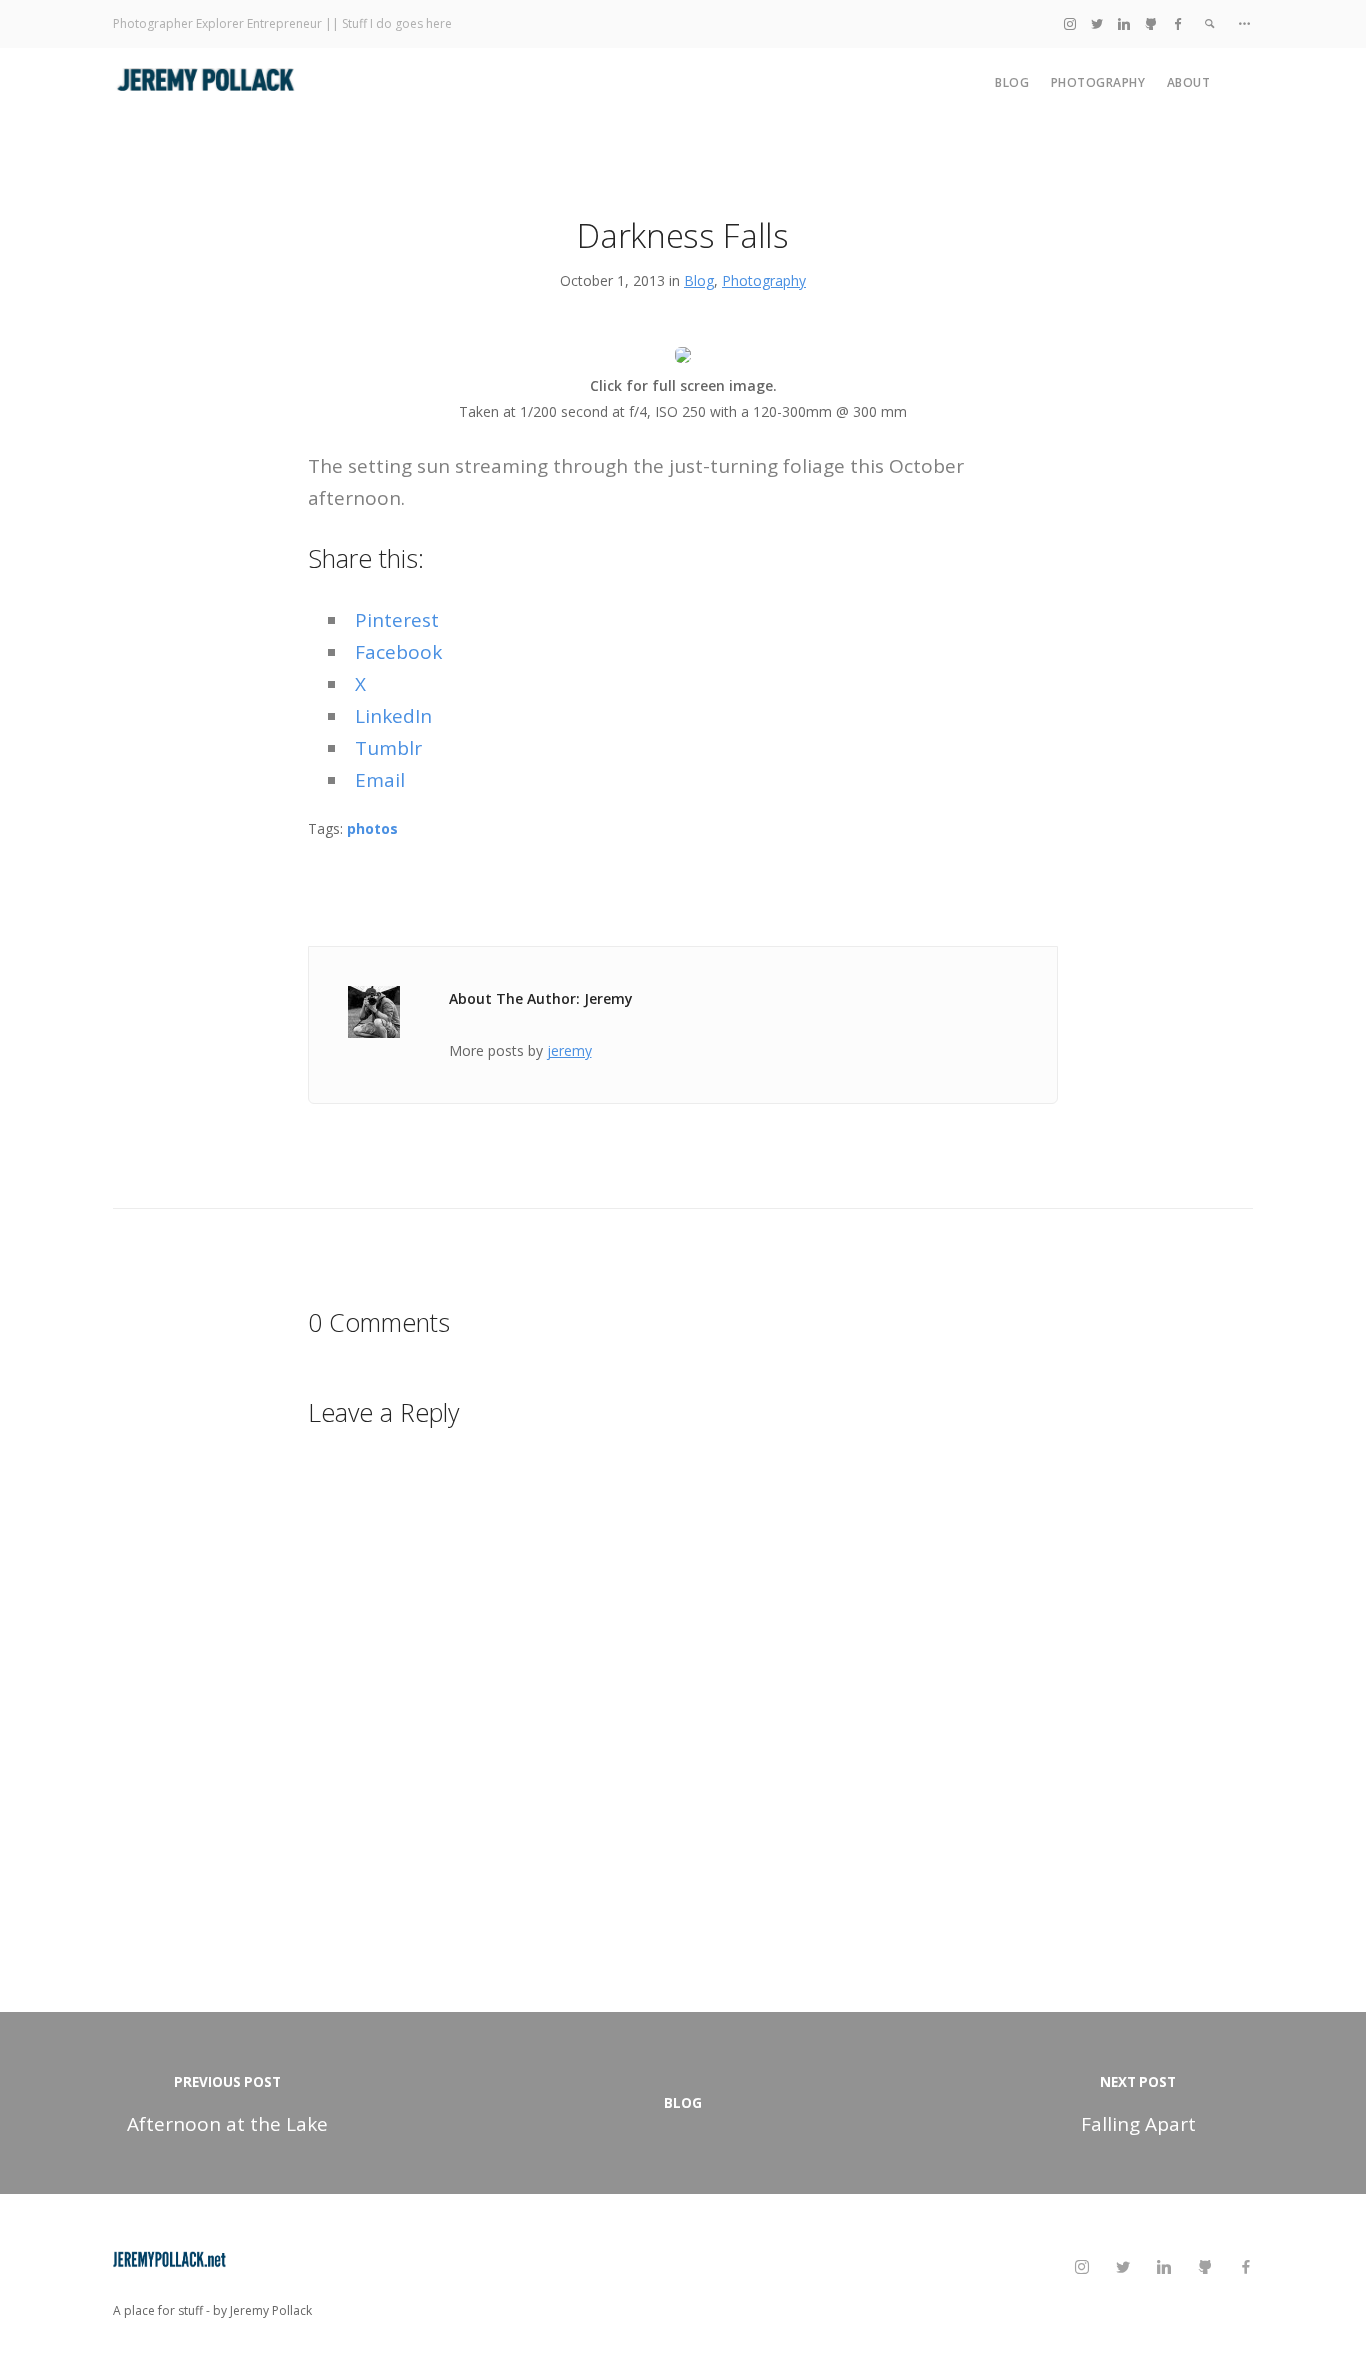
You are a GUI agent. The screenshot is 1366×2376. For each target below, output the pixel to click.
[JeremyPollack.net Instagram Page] (1070, 23)
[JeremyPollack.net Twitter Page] (1097, 23)
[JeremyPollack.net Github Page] (1151, 23)
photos (372, 828)
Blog (1012, 82)
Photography (1098, 82)
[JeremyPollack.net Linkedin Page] (1124, 23)
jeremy (569, 1050)
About (1189, 82)
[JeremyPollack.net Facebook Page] (1178, 23)
